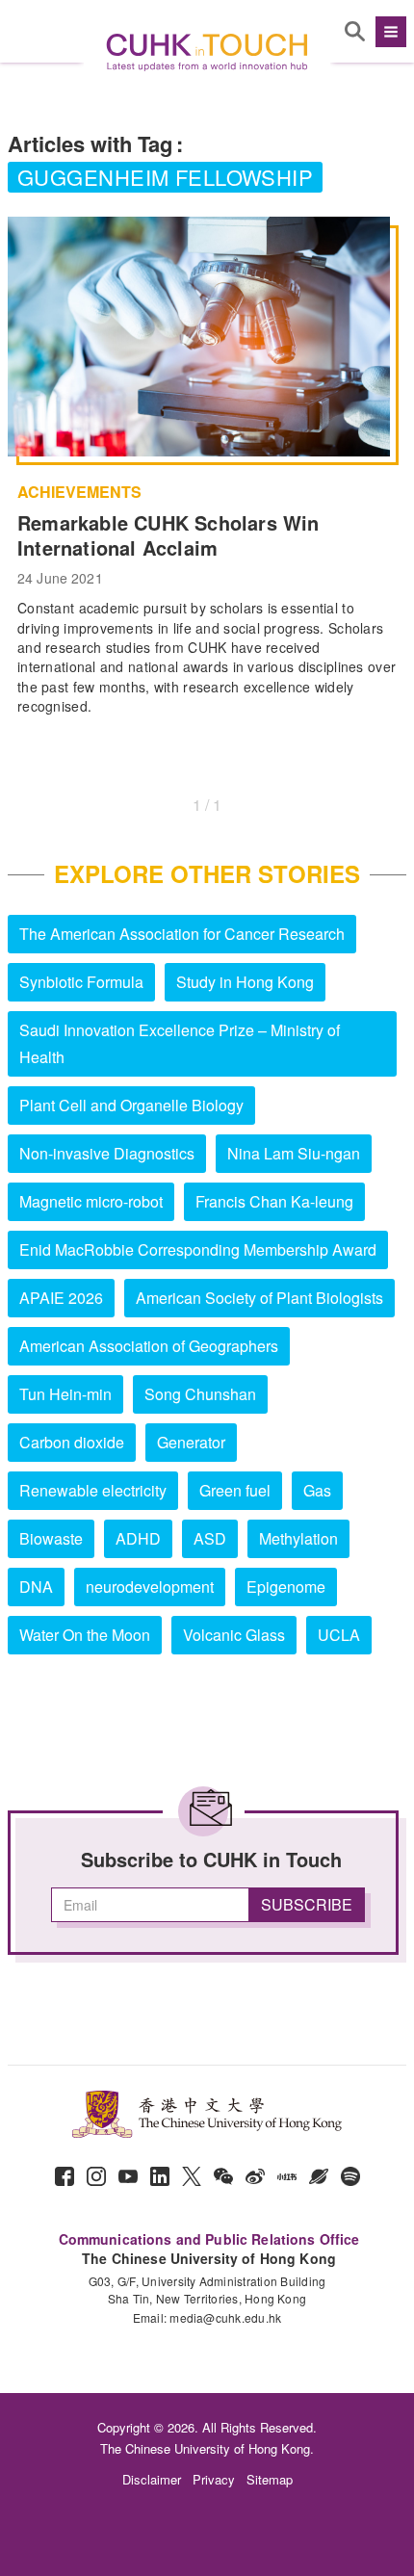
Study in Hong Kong (245, 982)
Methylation (298, 1538)
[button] (388, 32)
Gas (317, 1490)
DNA (36, 1587)
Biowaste (51, 1538)
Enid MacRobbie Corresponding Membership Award (198, 1249)
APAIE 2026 (61, 1298)
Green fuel (235, 1490)
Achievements (79, 492)
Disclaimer (152, 2479)
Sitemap (270, 2479)
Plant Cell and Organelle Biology (131, 1105)
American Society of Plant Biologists (259, 1298)
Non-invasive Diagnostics (107, 1153)
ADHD (138, 1538)
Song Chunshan (200, 1394)
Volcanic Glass (234, 1635)
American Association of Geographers (149, 1346)
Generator (191, 1442)
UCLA (339, 1635)
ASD (210, 1538)
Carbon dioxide (72, 1442)
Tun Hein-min (65, 1394)
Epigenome (286, 1587)
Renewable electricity (93, 1490)
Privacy (214, 2479)
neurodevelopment (150, 1587)
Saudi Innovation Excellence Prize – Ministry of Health (180, 1043)
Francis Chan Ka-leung (274, 1201)
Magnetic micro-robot (91, 1201)
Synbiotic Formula (81, 982)
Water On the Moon (85, 1635)
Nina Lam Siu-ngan (294, 1153)
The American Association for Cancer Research (182, 934)
